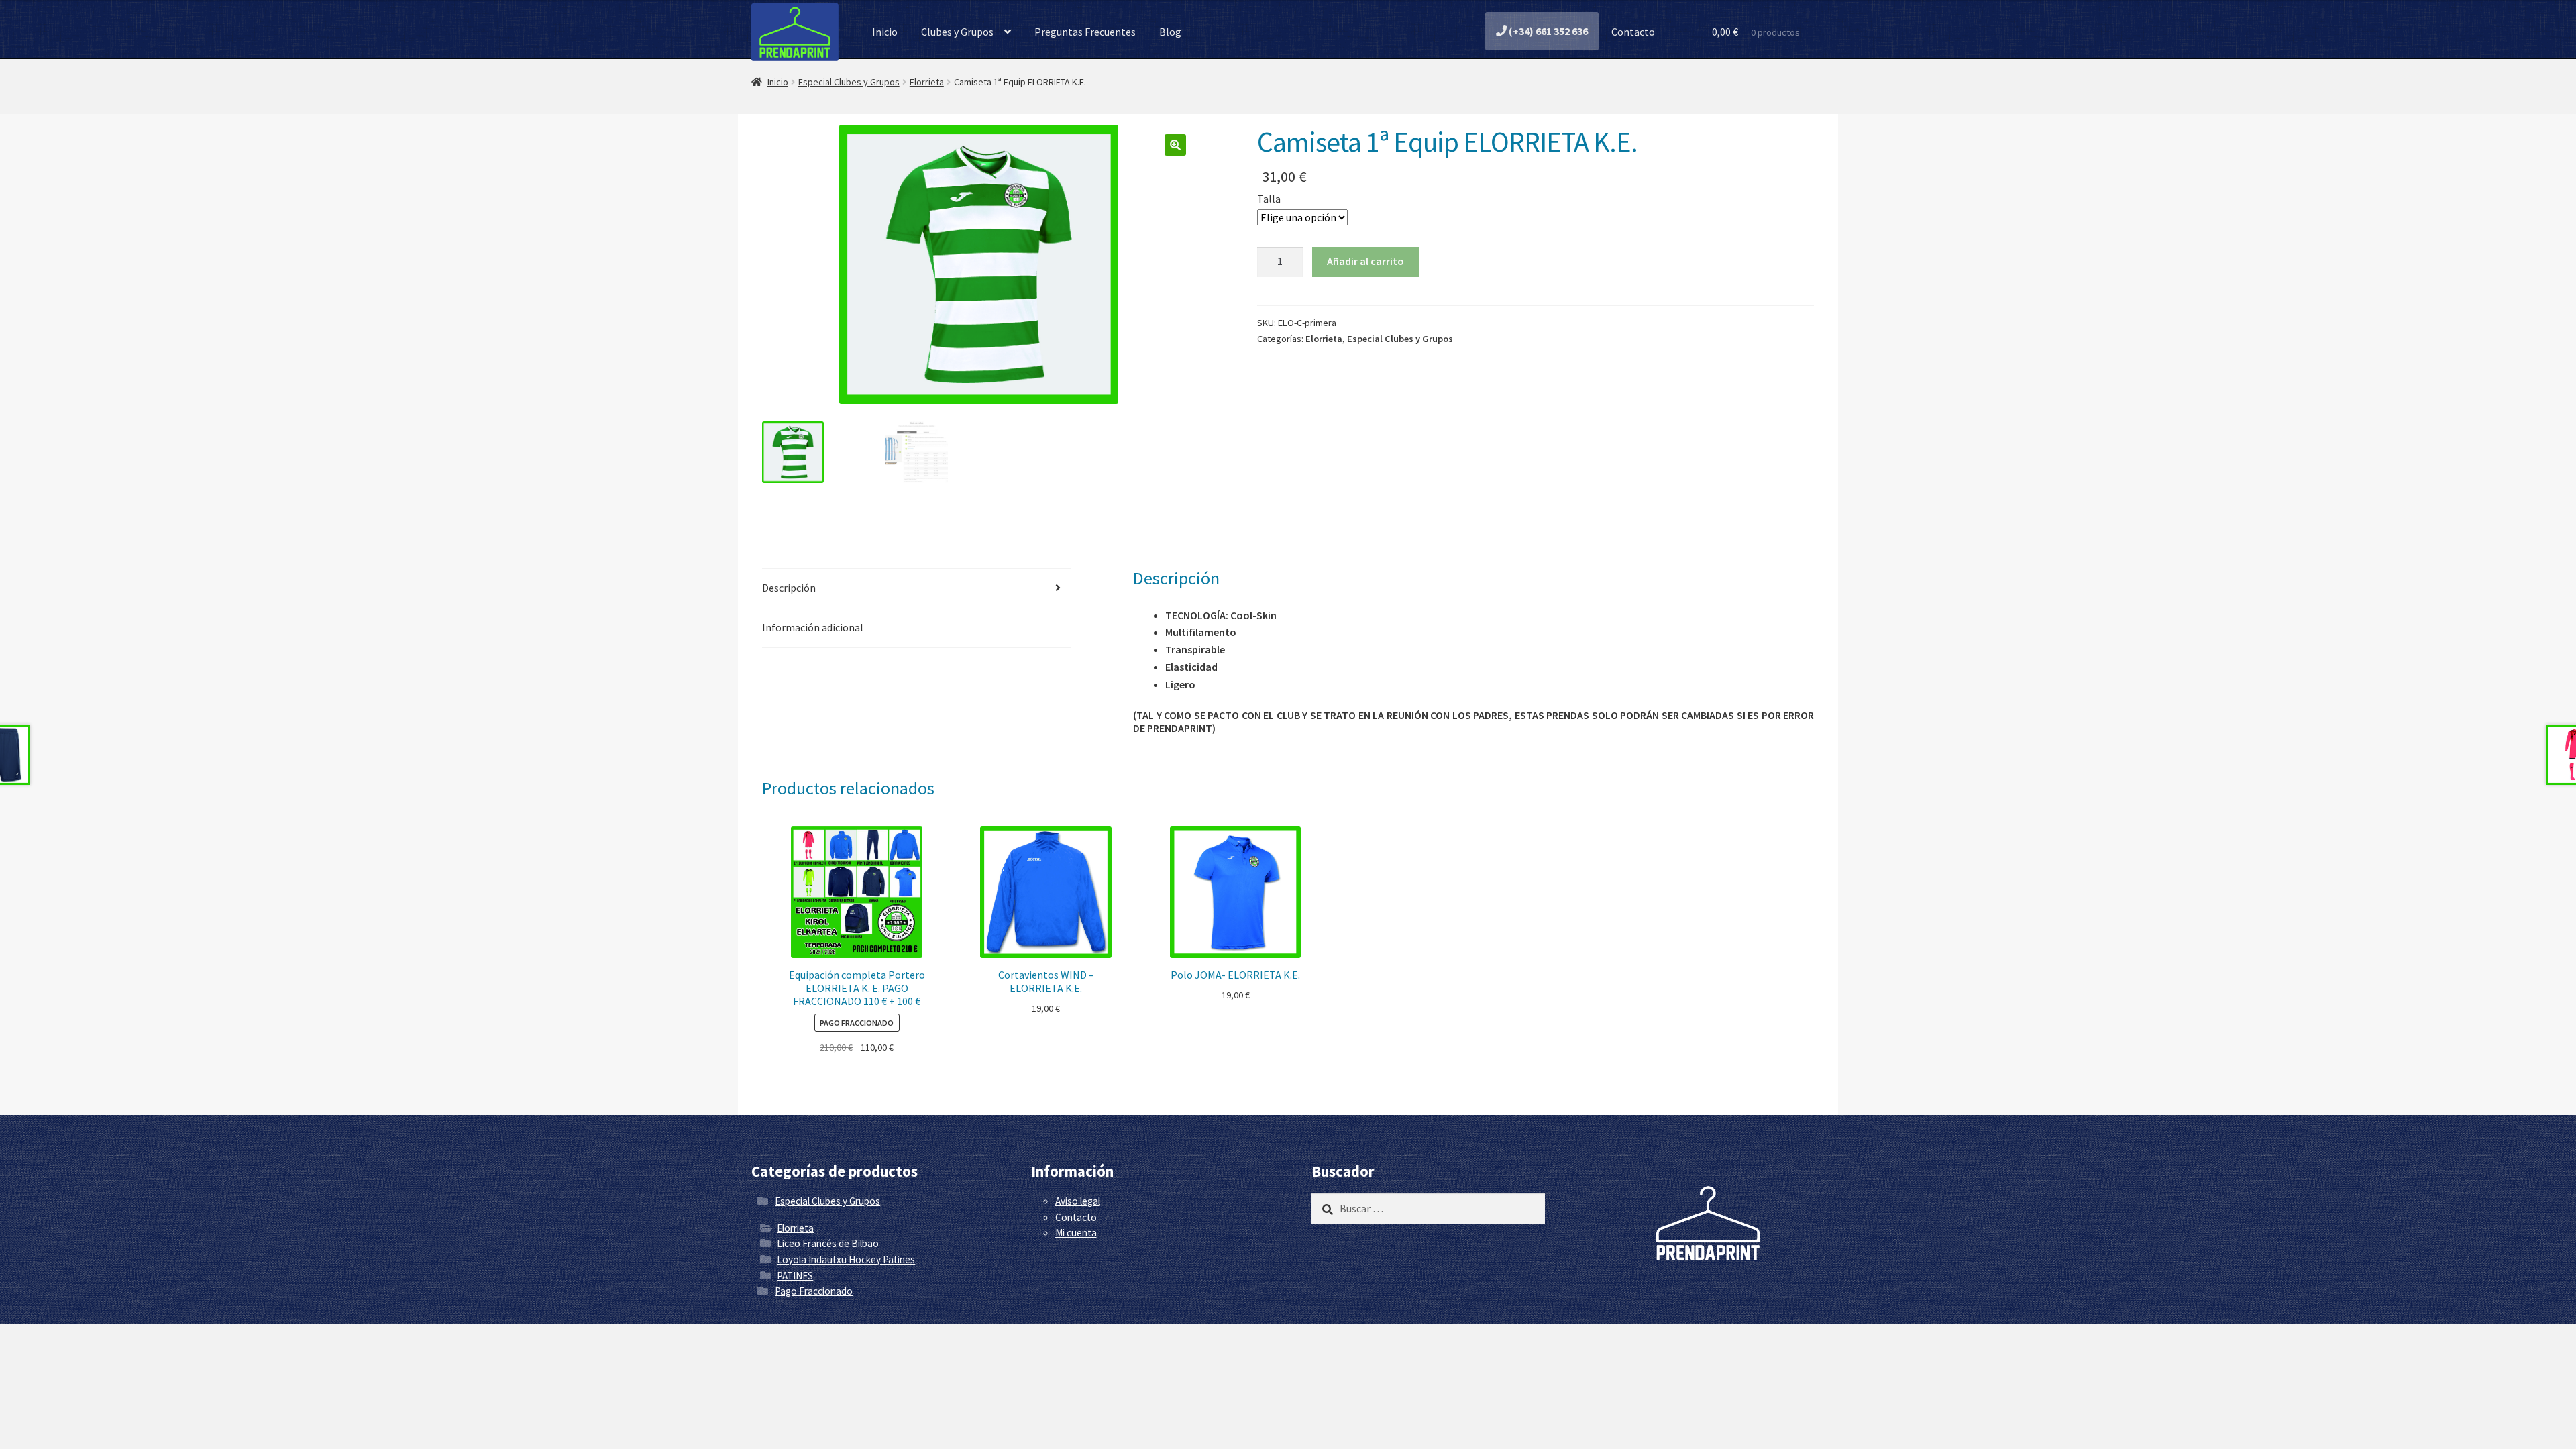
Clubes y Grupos (957, 32)
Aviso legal (1078, 1201)
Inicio (885, 32)
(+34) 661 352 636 (1547, 31)
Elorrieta (927, 82)
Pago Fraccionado (814, 1291)
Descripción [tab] (789, 588)
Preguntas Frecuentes (1085, 32)
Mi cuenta (1076, 1233)
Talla (1269, 199)
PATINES (795, 1276)
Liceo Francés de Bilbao (828, 1243)
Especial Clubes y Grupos (849, 82)
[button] (1175, 145)
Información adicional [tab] (813, 627)
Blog (1170, 32)
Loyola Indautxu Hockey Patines (846, 1259)
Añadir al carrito (1365, 261)
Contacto (1632, 32)
